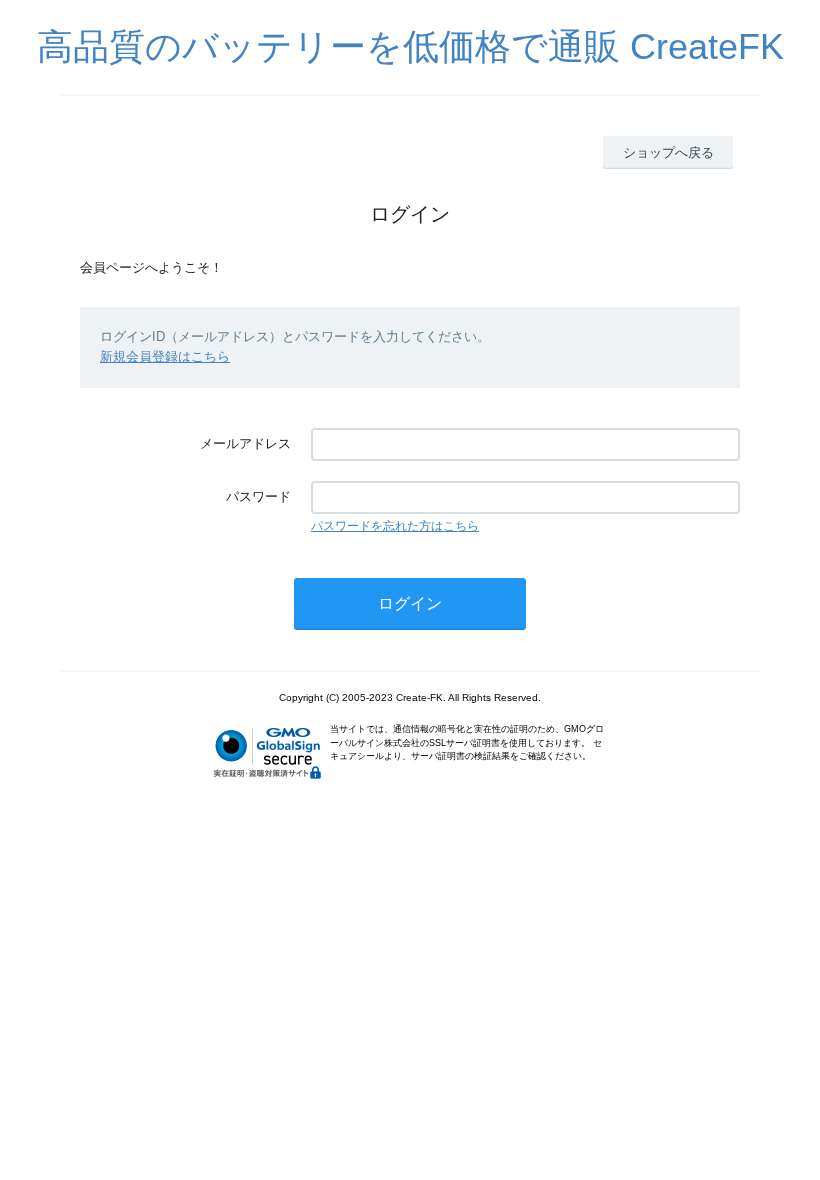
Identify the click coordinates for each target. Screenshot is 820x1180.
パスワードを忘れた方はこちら (395, 526)
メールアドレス (245, 443)
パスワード (258, 496)
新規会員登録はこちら (165, 356)
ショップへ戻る (668, 152)
